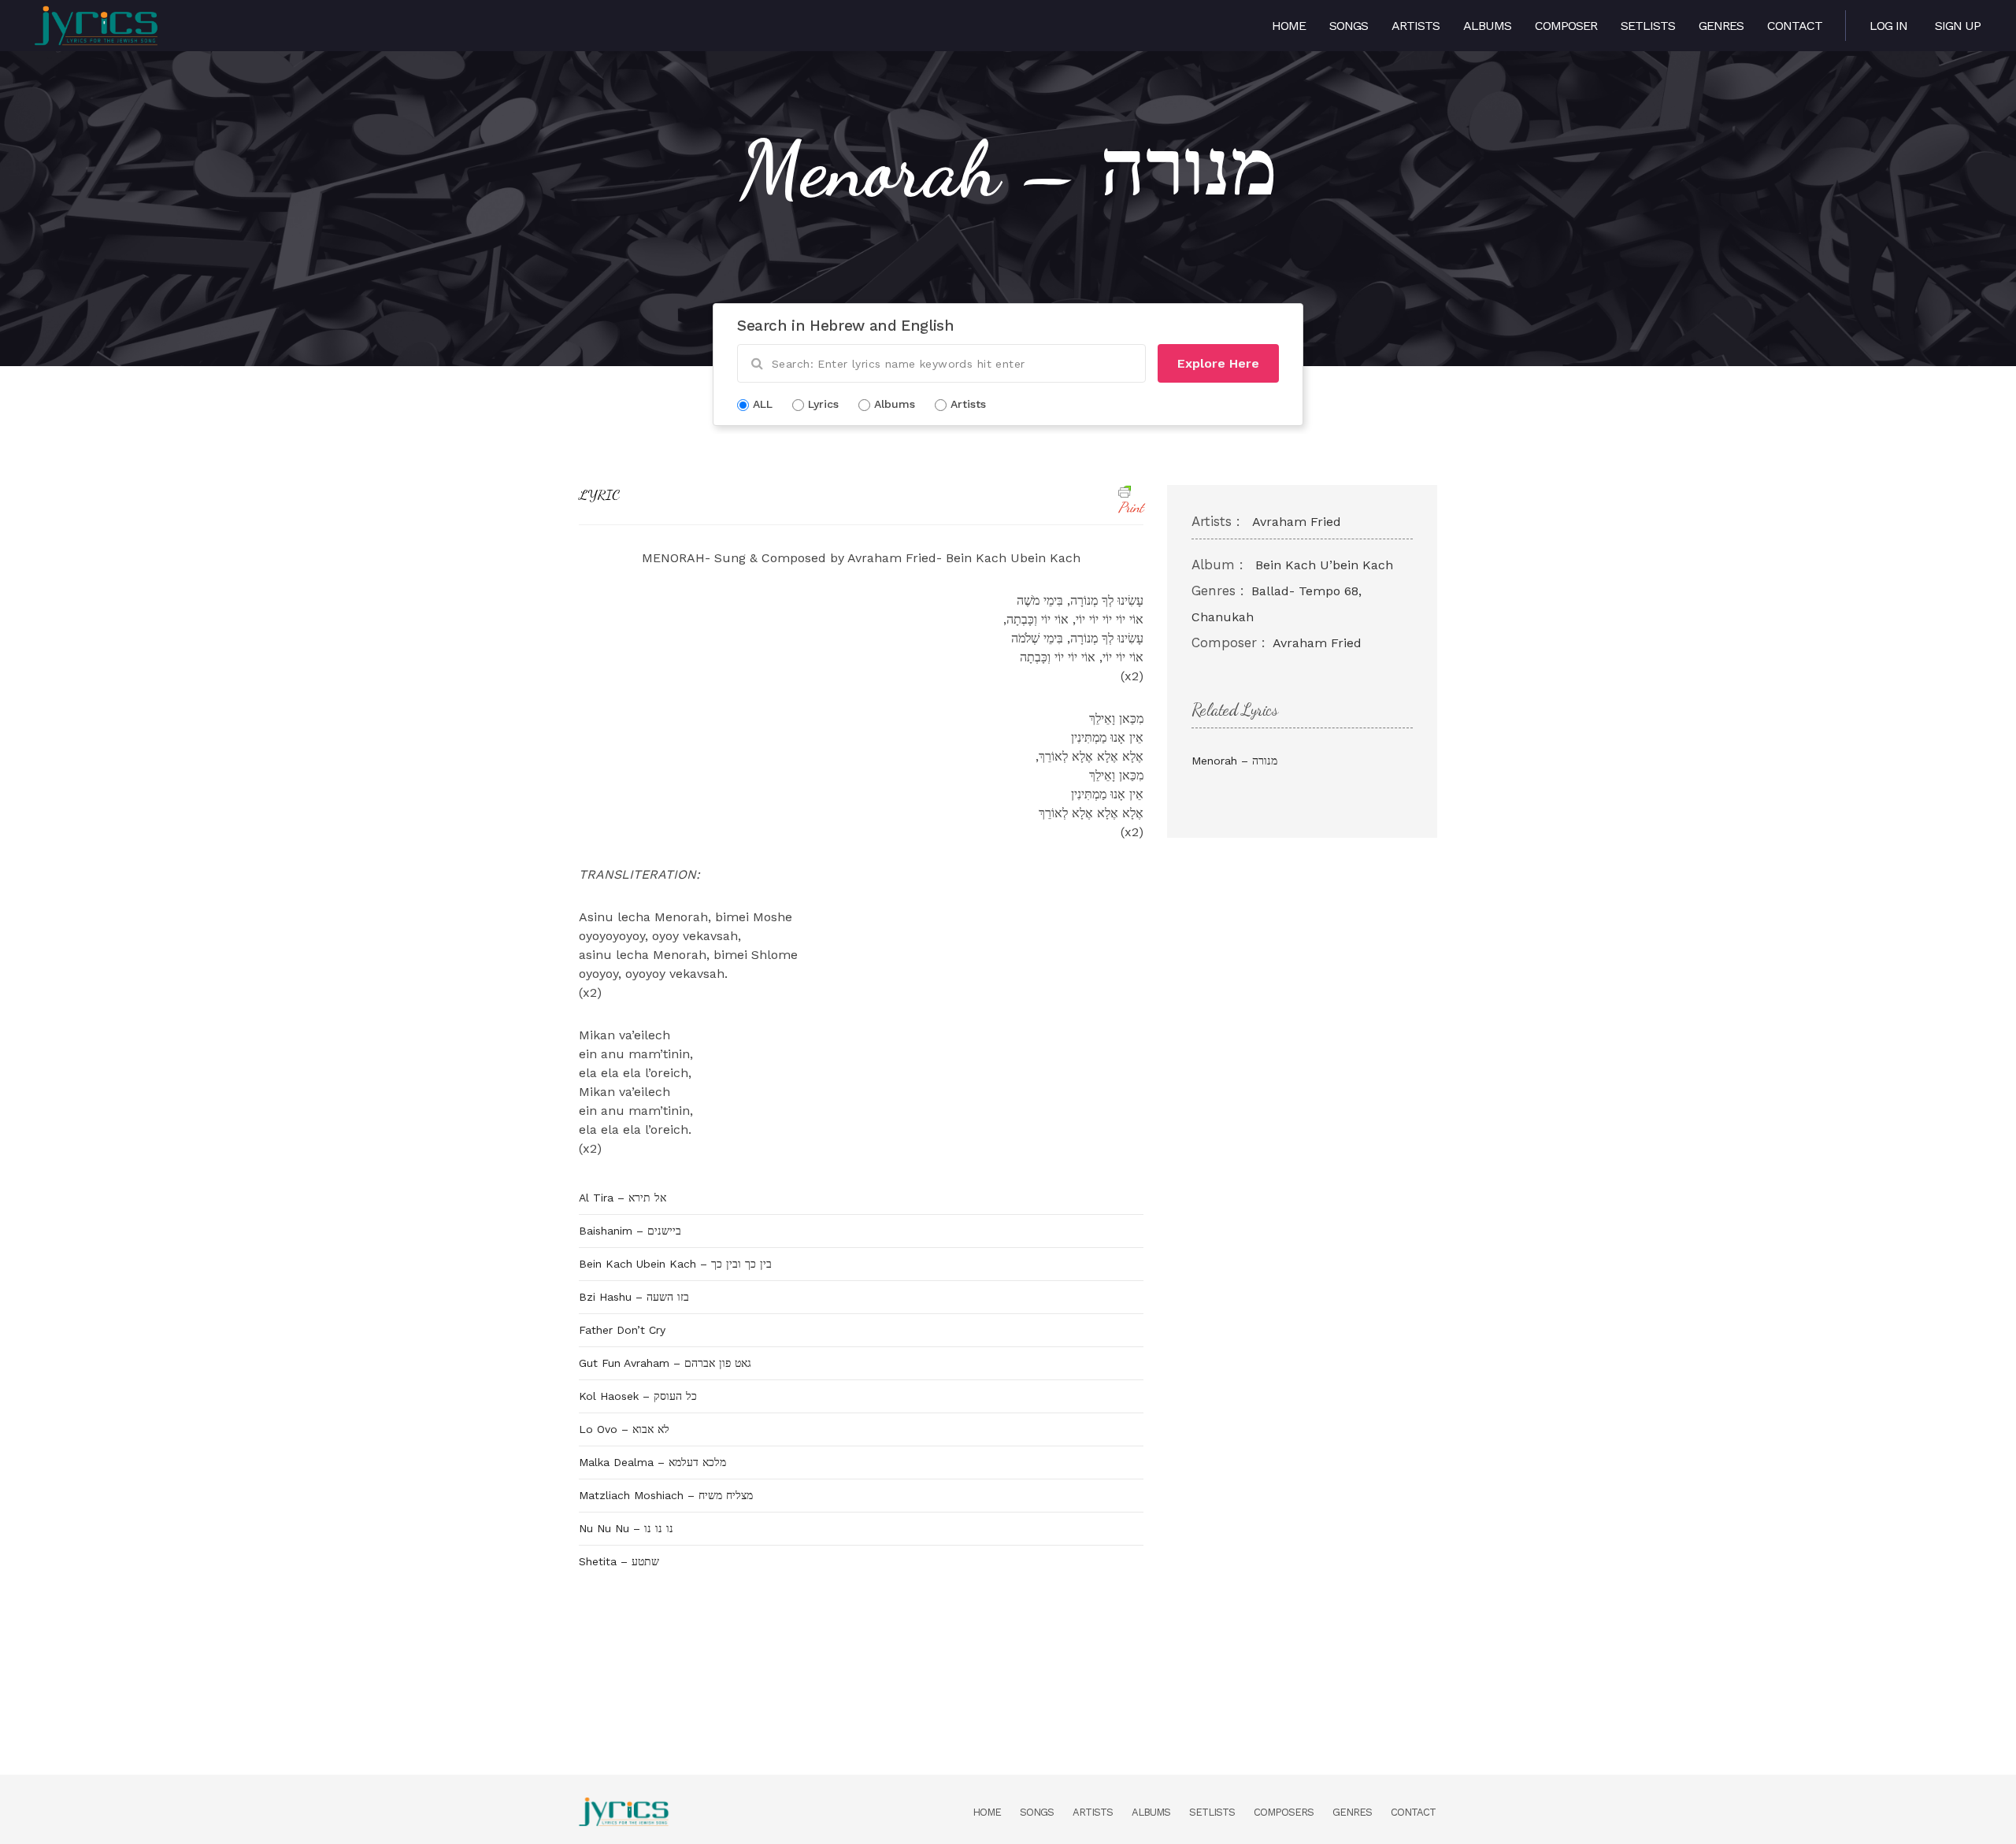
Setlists (1648, 26)
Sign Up (1958, 26)
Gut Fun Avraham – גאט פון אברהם (665, 1363)
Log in (1888, 26)
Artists (1416, 26)
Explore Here (1218, 363)
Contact (1795, 26)
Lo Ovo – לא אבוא (624, 1429)
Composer (1566, 26)
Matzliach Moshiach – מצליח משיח (666, 1495)
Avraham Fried (1297, 522)
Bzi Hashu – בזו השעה (634, 1297)
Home (1289, 26)
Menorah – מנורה (1234, 761)
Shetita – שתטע (619, 1561)
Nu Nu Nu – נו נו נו (626, 1528)
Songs (1349, 26)
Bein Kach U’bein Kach (1324, 565)
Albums (1487, 26)
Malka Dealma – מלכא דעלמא (652, 1462)
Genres (1721, 26)
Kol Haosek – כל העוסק (638, 1396)
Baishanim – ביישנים (630, 1231)
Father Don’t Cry (622, 1330)
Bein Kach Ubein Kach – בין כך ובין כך (675, 1264)
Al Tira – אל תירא (623, 1198)
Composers (1284, 1812)
